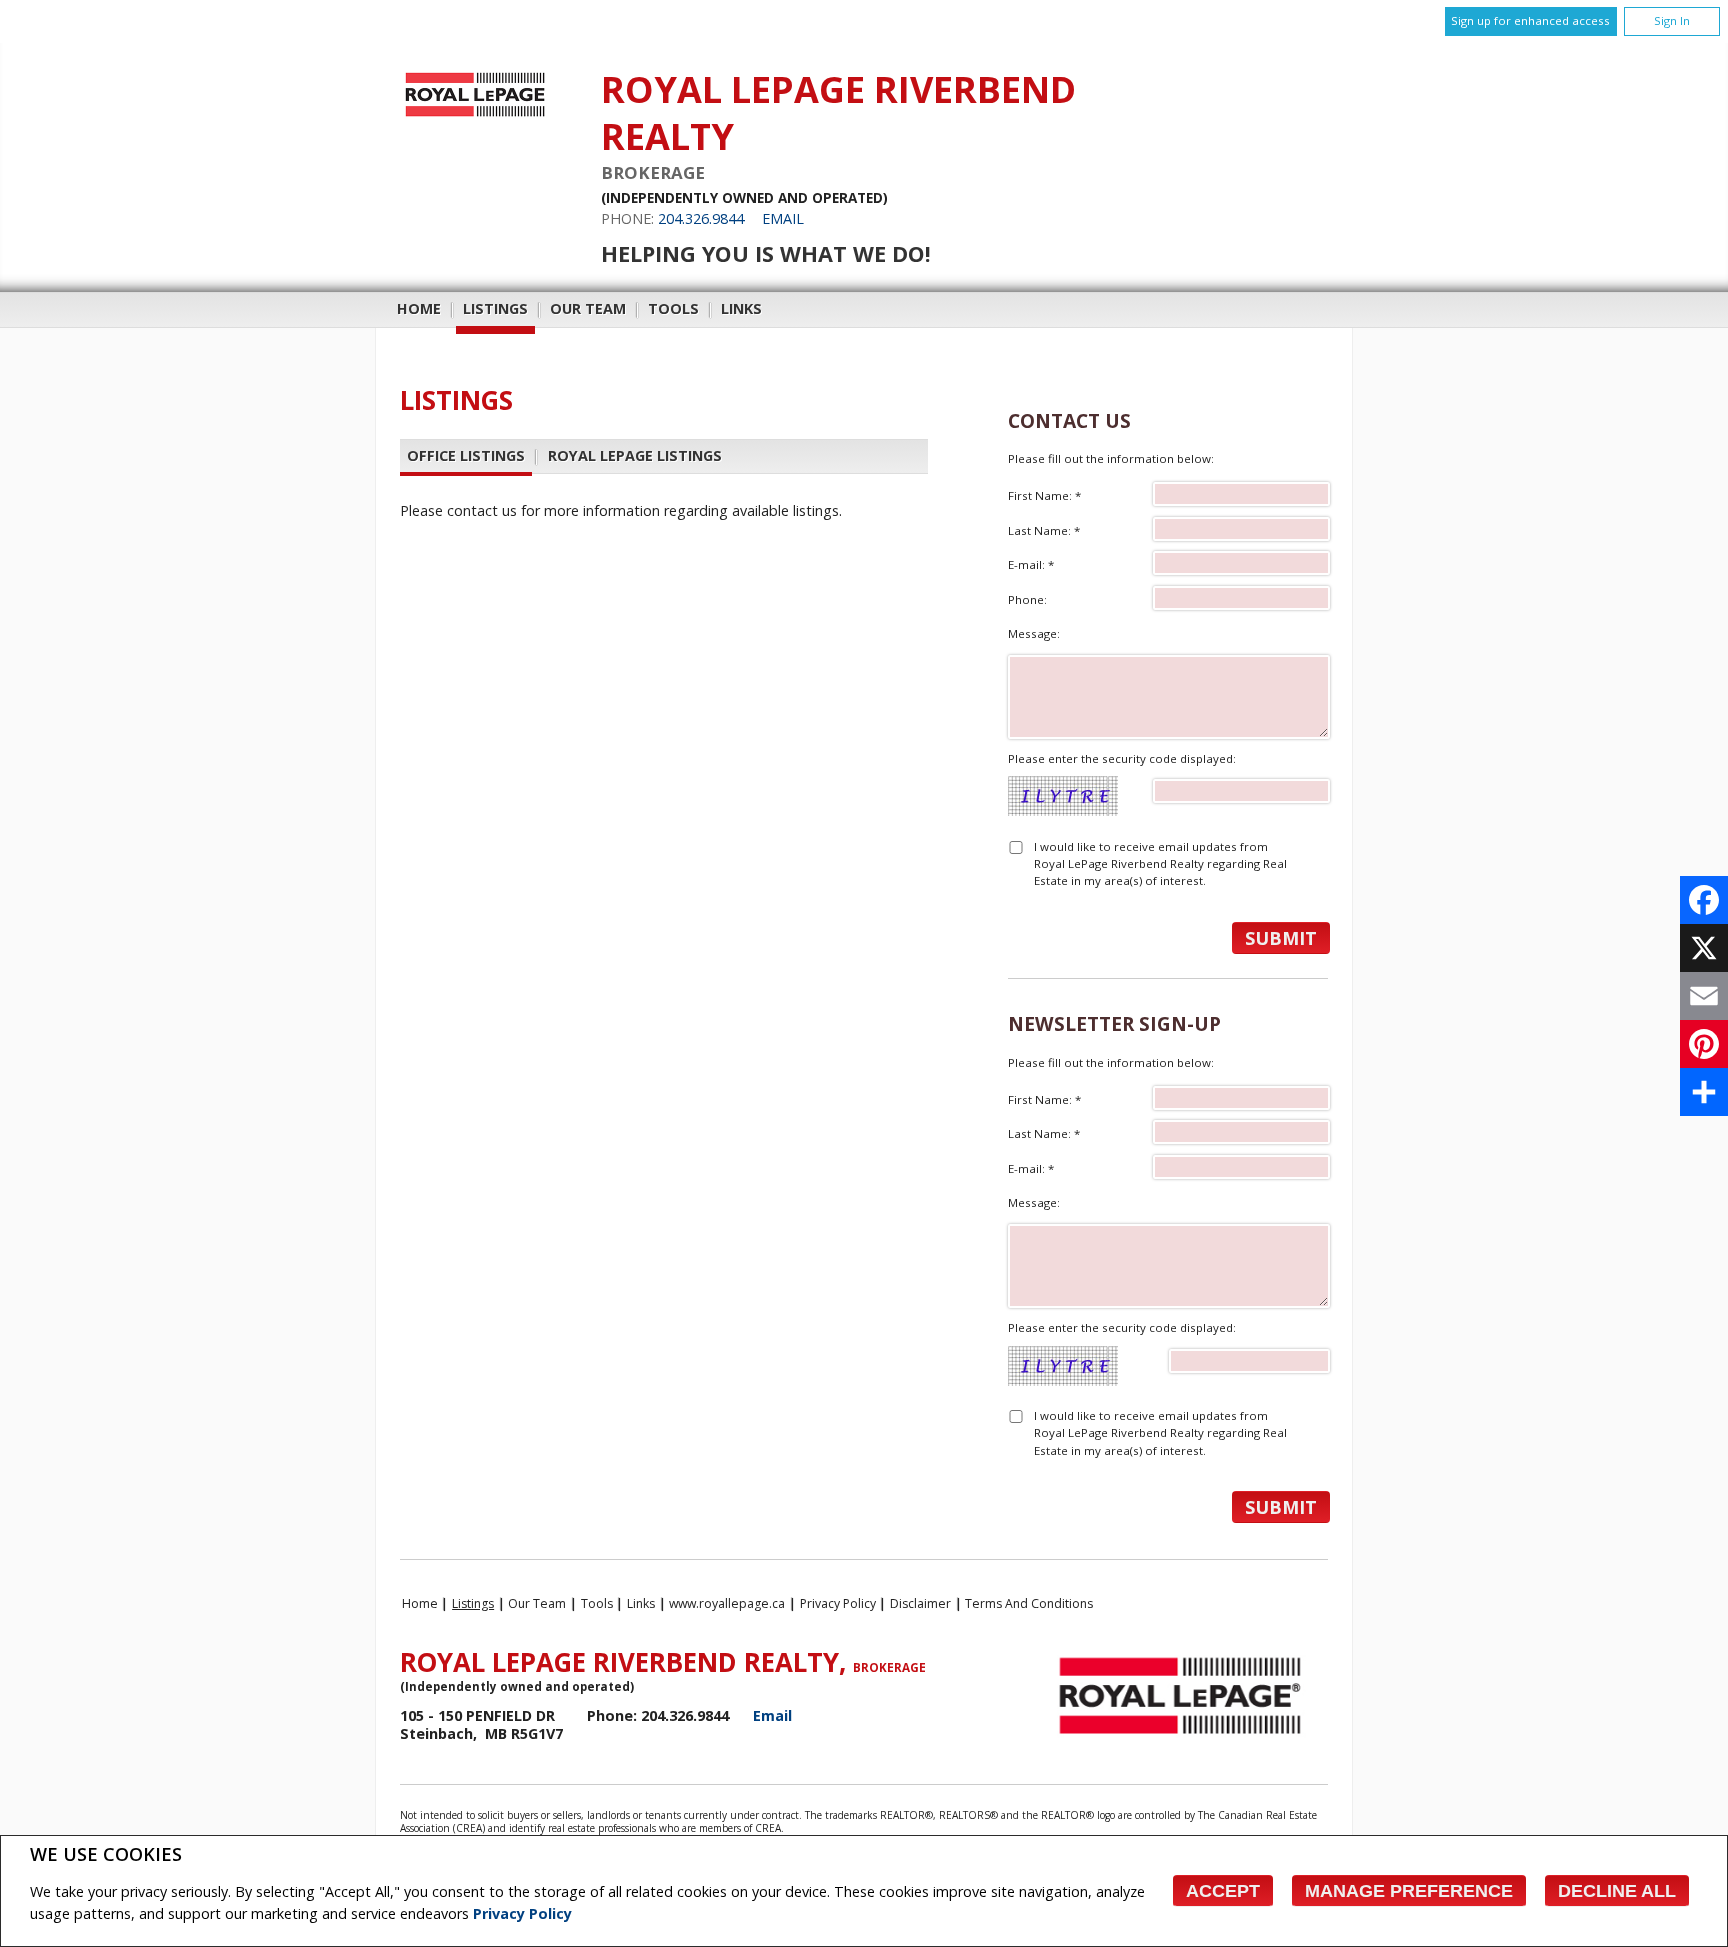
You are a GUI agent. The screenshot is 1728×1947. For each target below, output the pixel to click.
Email (783, 218)
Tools (673, 308)
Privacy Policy (522, 1913)
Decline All (1617, 1891)
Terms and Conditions (1029, 1603)
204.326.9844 (701, 218)
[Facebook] (1704, 900)
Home (419, 308)
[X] (1704, 948)
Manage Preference (1409, 1891)
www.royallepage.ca (727, 1603)
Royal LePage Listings (635, 455)
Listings (495, 308)
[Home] (475, 116)
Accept (1223, 1891)
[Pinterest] (1704, 1044)
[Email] (1704, 996)
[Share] (1704, 1092)
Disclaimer (920, 1603)
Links (741, 308)
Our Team (588, 308)
